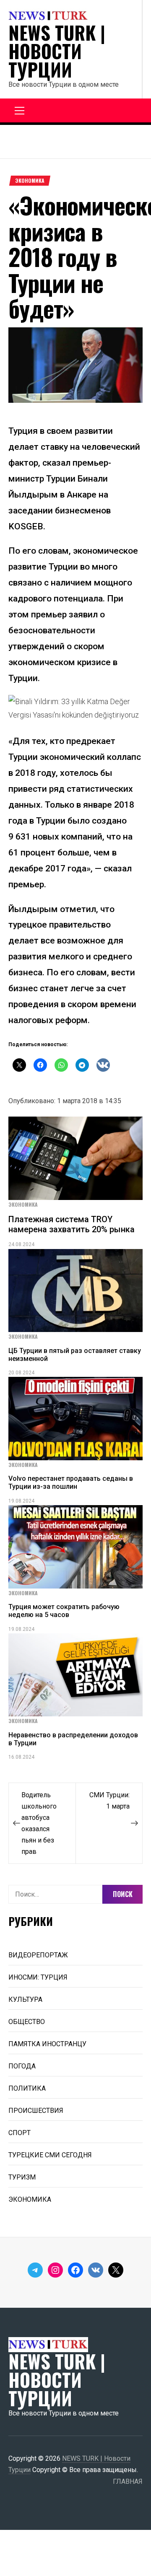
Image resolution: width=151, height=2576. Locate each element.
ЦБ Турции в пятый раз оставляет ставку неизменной (75, 1355)
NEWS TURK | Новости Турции (57, 51)
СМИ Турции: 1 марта (109, 1801)
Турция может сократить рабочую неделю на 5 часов (64, 1611)
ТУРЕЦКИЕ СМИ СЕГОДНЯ (50, 2155)
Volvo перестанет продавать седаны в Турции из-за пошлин (71, 1482)
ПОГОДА (22, 2066)
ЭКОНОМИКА (30, 181)
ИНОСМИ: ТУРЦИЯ (38, 1977)
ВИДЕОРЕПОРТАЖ (38, 1955)
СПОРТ (20, 2133)
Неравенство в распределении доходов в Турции (73, 1739)
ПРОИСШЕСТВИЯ (36, 2111)
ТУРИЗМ (22, 2177)
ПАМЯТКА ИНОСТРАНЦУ (47, 2044)
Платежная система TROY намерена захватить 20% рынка (72, 1224)
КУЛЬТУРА (25, 1999)
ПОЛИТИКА (27, 2088)
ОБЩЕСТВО (27, 2022)
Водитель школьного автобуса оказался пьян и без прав (39, 1823)
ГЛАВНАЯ (128, 2481)
